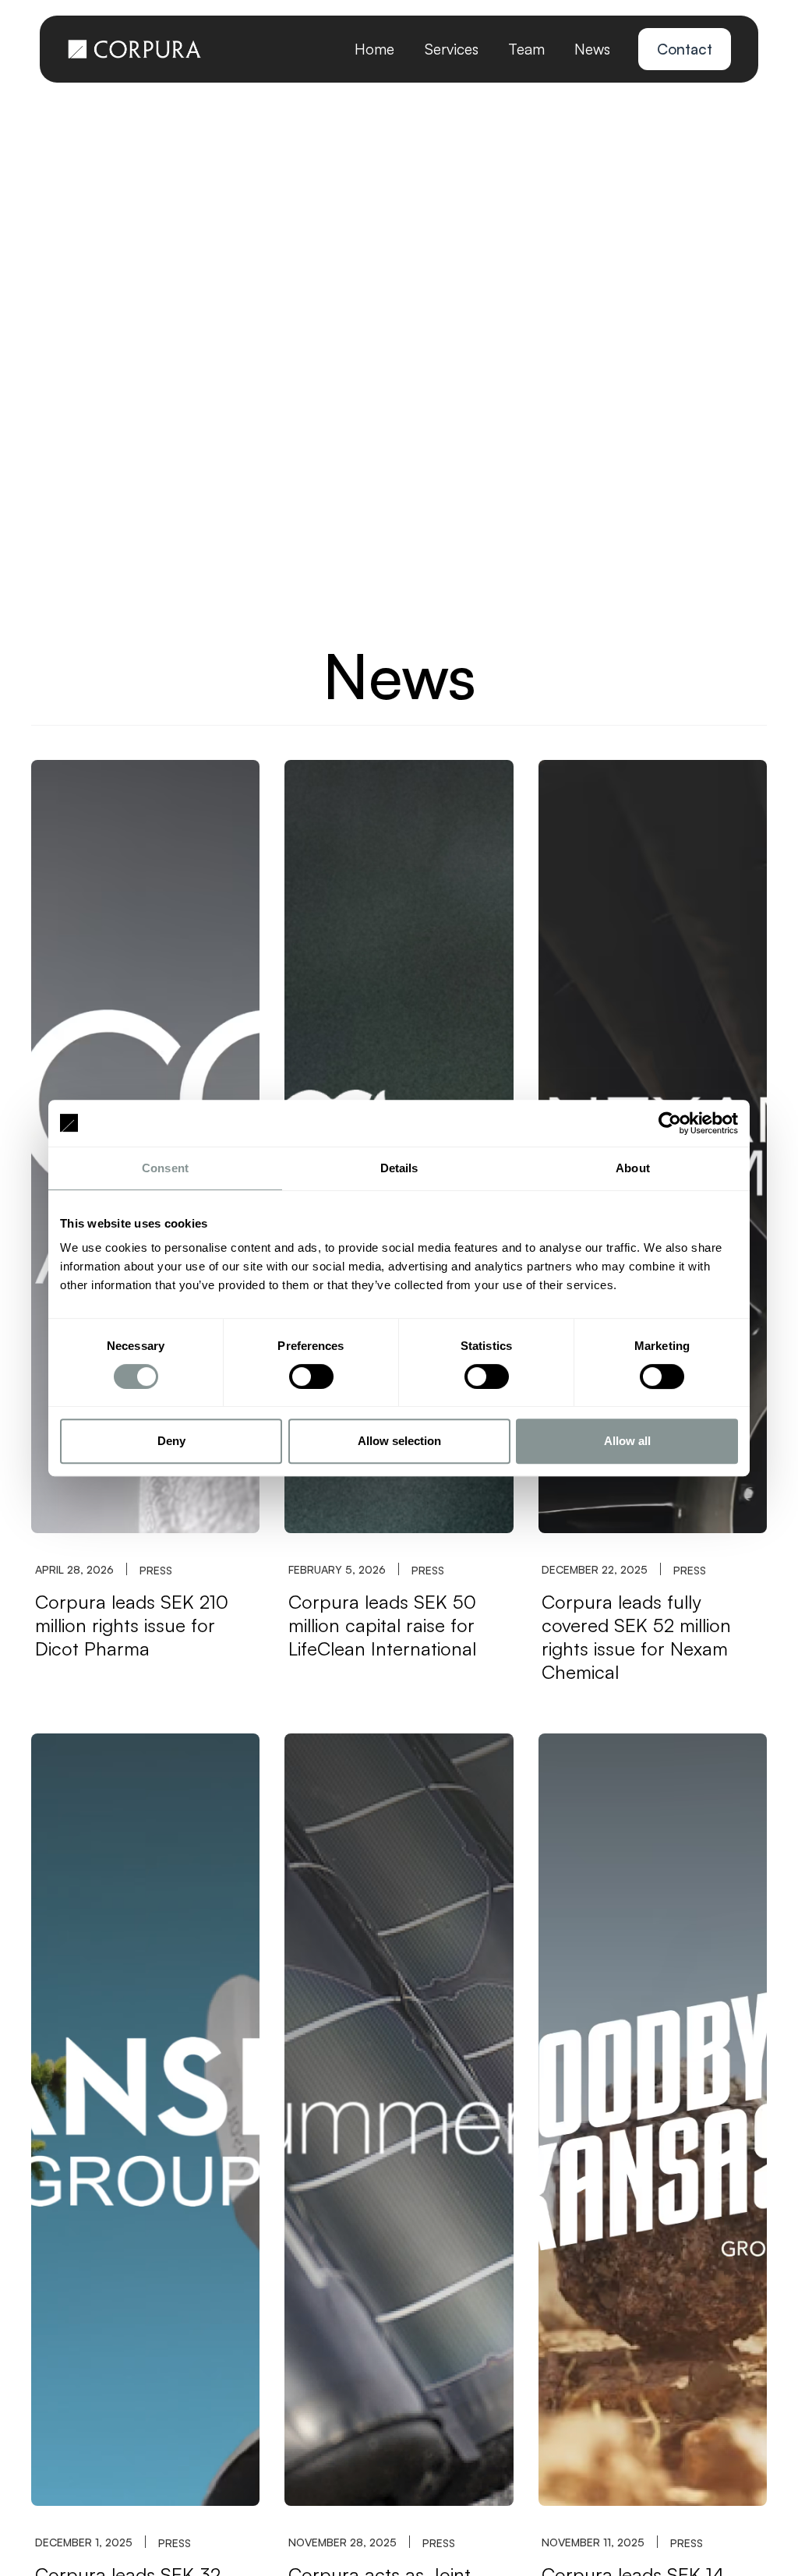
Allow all (627, 1441)
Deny (171, 1441)
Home (374, 49)
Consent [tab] (165, 1168)
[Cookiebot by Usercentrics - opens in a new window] (670, 1123)
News (592, 49)
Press (156, 1570)
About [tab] (633, 1168)
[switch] (311, 1376)
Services (452, 49)
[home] (134, 49)
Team (526, 49)
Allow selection (399, 1441)
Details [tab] (399, 1168)
